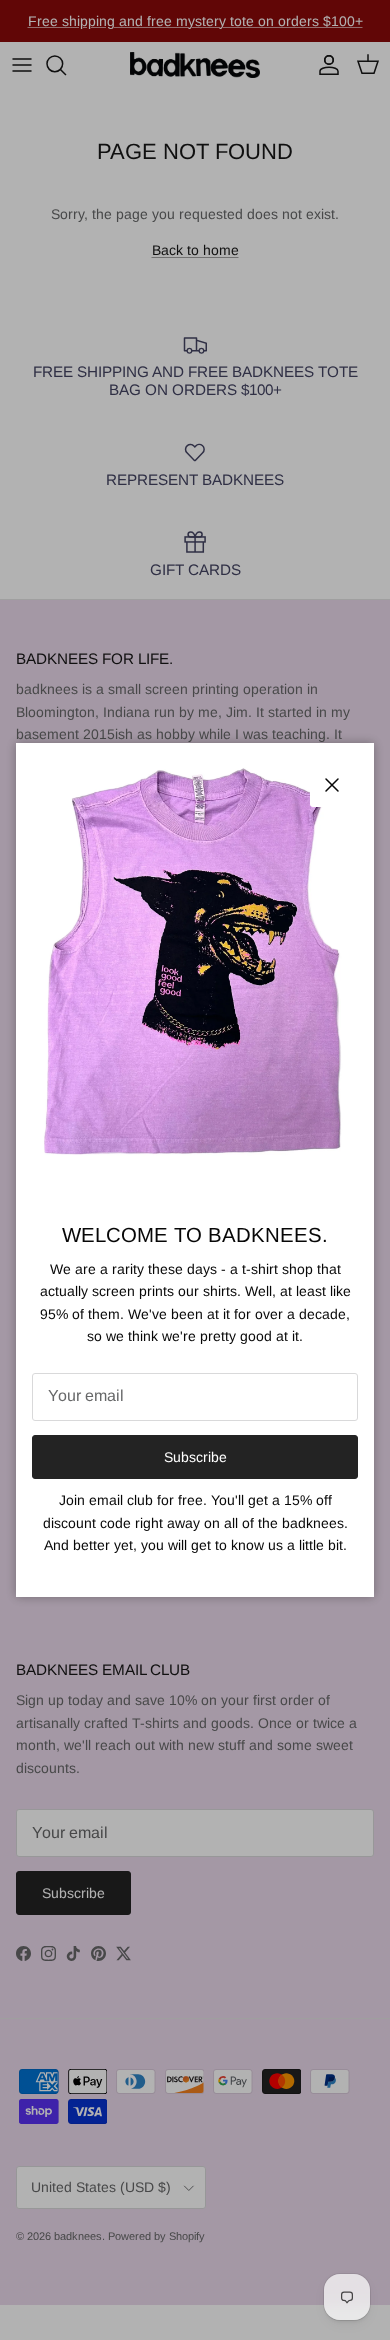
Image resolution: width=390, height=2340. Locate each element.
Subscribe (195, 1457)
